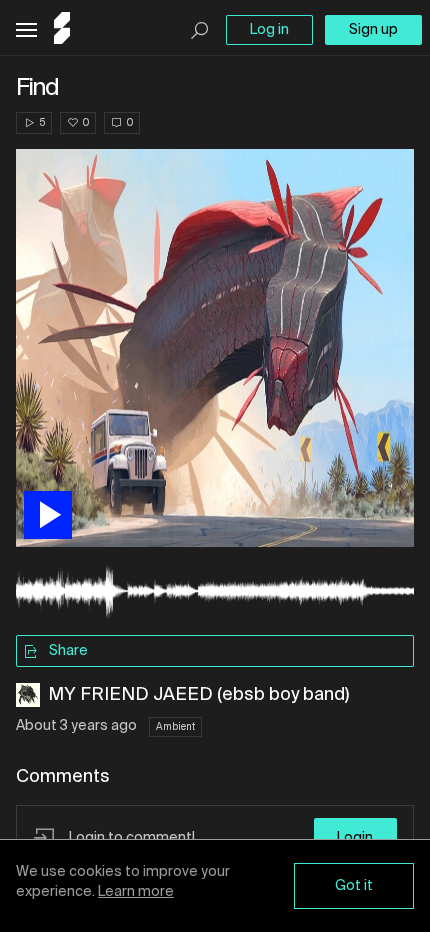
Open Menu (26, 30)
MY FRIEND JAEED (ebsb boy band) (198, 695)
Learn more (136, 892)
